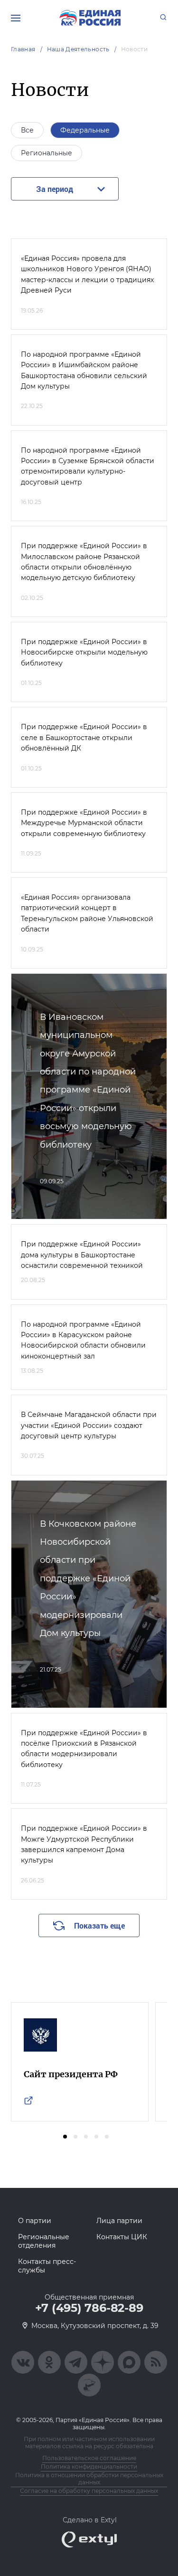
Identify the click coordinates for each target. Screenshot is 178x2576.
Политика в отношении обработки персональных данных (89, 2479)
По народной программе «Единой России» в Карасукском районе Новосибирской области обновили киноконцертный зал (83, 1340)
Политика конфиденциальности (89, 2467)
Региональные (47, 153)
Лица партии (119, 2221)
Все (27, 130)
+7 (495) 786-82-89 (89, 2308)
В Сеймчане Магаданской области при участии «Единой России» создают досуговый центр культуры (89, 1425)
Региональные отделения (44, 2241)
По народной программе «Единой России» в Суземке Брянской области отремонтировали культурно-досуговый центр (88, 466)
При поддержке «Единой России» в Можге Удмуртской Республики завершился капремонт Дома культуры (84, 1844)
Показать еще (99, 1925)
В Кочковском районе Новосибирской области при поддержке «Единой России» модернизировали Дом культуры (88, 1578)
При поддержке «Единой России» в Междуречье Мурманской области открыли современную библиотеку (84, 823)
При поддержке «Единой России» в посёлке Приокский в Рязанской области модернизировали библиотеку (84, 1749)
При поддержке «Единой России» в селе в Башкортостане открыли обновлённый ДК (84, 737)
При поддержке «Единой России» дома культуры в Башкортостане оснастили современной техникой (82, 1255)
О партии (35, 2221)
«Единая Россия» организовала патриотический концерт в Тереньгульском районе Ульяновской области (87, 913)
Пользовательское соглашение (89, 2458)
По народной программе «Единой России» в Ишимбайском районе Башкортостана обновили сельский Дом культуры (84, 370)
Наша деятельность (78, 49)
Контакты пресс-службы (47, 2266)
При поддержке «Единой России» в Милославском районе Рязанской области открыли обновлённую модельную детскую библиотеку (84, 562)
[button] (65, 2137)
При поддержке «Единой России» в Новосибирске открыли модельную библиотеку (84, 652)
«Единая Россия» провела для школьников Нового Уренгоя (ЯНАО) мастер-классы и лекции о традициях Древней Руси (87, 274)
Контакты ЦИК (122, 2237)
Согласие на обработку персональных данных (89, 2491)
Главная (23, 49)
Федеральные (85, 130)
